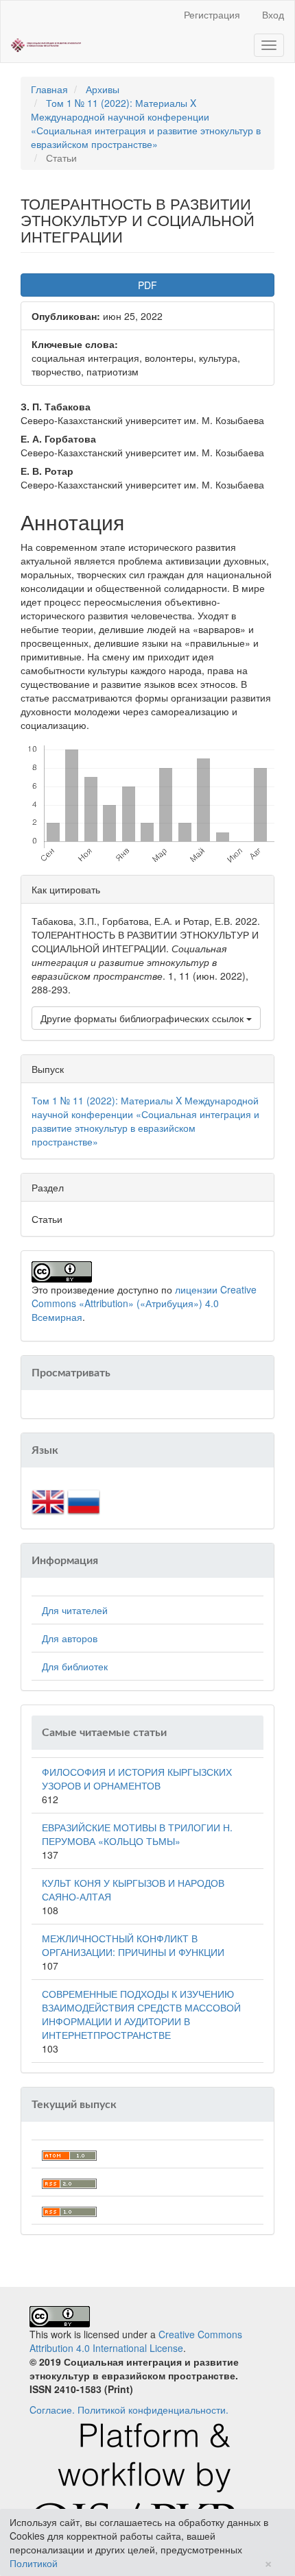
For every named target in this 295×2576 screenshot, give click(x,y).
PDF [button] (147, 285)
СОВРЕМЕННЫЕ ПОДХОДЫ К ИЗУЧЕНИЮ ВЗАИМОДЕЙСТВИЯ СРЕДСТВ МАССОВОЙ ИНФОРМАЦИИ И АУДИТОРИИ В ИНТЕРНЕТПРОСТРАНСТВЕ (141, 2014)
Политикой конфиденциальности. (153, 2410)
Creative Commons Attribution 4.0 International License (136, 2341)
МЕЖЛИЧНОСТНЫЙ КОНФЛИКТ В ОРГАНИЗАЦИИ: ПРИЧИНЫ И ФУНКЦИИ (133, 1945)
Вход (273, 14)
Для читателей (75, 1610)
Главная (49, 89)
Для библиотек (75, 1666)
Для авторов (70, 1638)
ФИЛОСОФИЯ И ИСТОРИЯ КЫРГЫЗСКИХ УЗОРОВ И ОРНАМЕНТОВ (137, 1779)
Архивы (103, 89)
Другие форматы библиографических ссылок (143, 1018)
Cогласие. (52, 2410)
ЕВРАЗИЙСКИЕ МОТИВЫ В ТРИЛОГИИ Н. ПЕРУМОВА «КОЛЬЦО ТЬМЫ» (137, 1834)
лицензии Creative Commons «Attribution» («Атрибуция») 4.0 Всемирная (144, 1303)
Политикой (34, 2563)
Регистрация (212, 14)
